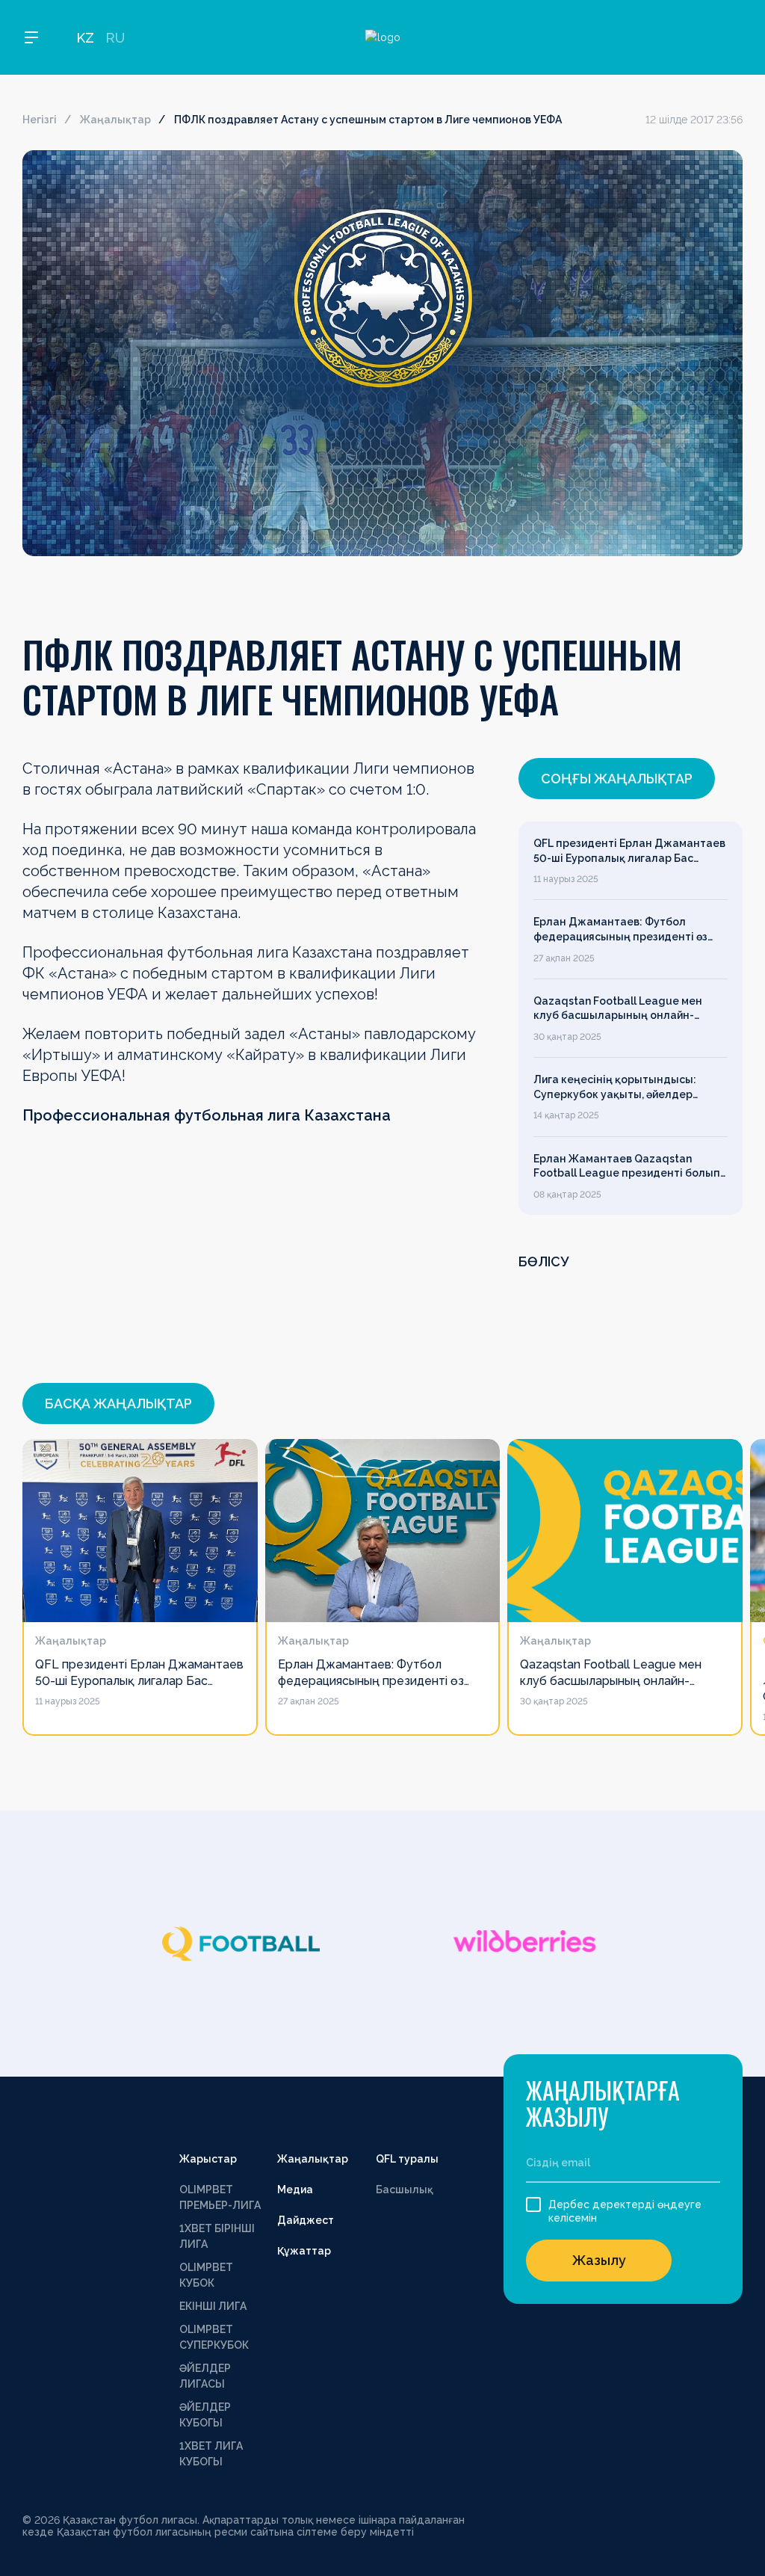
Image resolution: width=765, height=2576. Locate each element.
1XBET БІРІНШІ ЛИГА (217, 2236)
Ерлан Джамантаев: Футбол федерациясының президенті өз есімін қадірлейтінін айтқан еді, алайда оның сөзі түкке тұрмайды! (626, 930)
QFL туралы (407, 2159)
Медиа (295, 2190)
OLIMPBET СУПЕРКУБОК (214, 2337)
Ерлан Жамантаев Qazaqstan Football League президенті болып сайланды (627, 1167)
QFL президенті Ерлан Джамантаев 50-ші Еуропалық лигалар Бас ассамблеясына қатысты (629, 851)
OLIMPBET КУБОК (206, 2275)
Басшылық (405, 2190)
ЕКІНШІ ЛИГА (213, 2306)
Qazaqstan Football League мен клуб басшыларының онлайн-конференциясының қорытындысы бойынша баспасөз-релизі (628, 1009)
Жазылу (599, 2260)
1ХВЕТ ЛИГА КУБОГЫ (211, 2454)
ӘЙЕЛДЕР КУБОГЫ (205, 2415)
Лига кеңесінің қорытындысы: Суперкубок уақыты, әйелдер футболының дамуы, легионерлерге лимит (615, 1088)
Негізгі (40, 120)
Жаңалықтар (115, 120)
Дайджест (306, 2220)
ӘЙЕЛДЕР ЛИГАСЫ (205, 2376)
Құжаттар (304, 2251)
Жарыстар (208, 2159)
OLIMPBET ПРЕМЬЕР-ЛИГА (220, 2197)
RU (115, 38)
